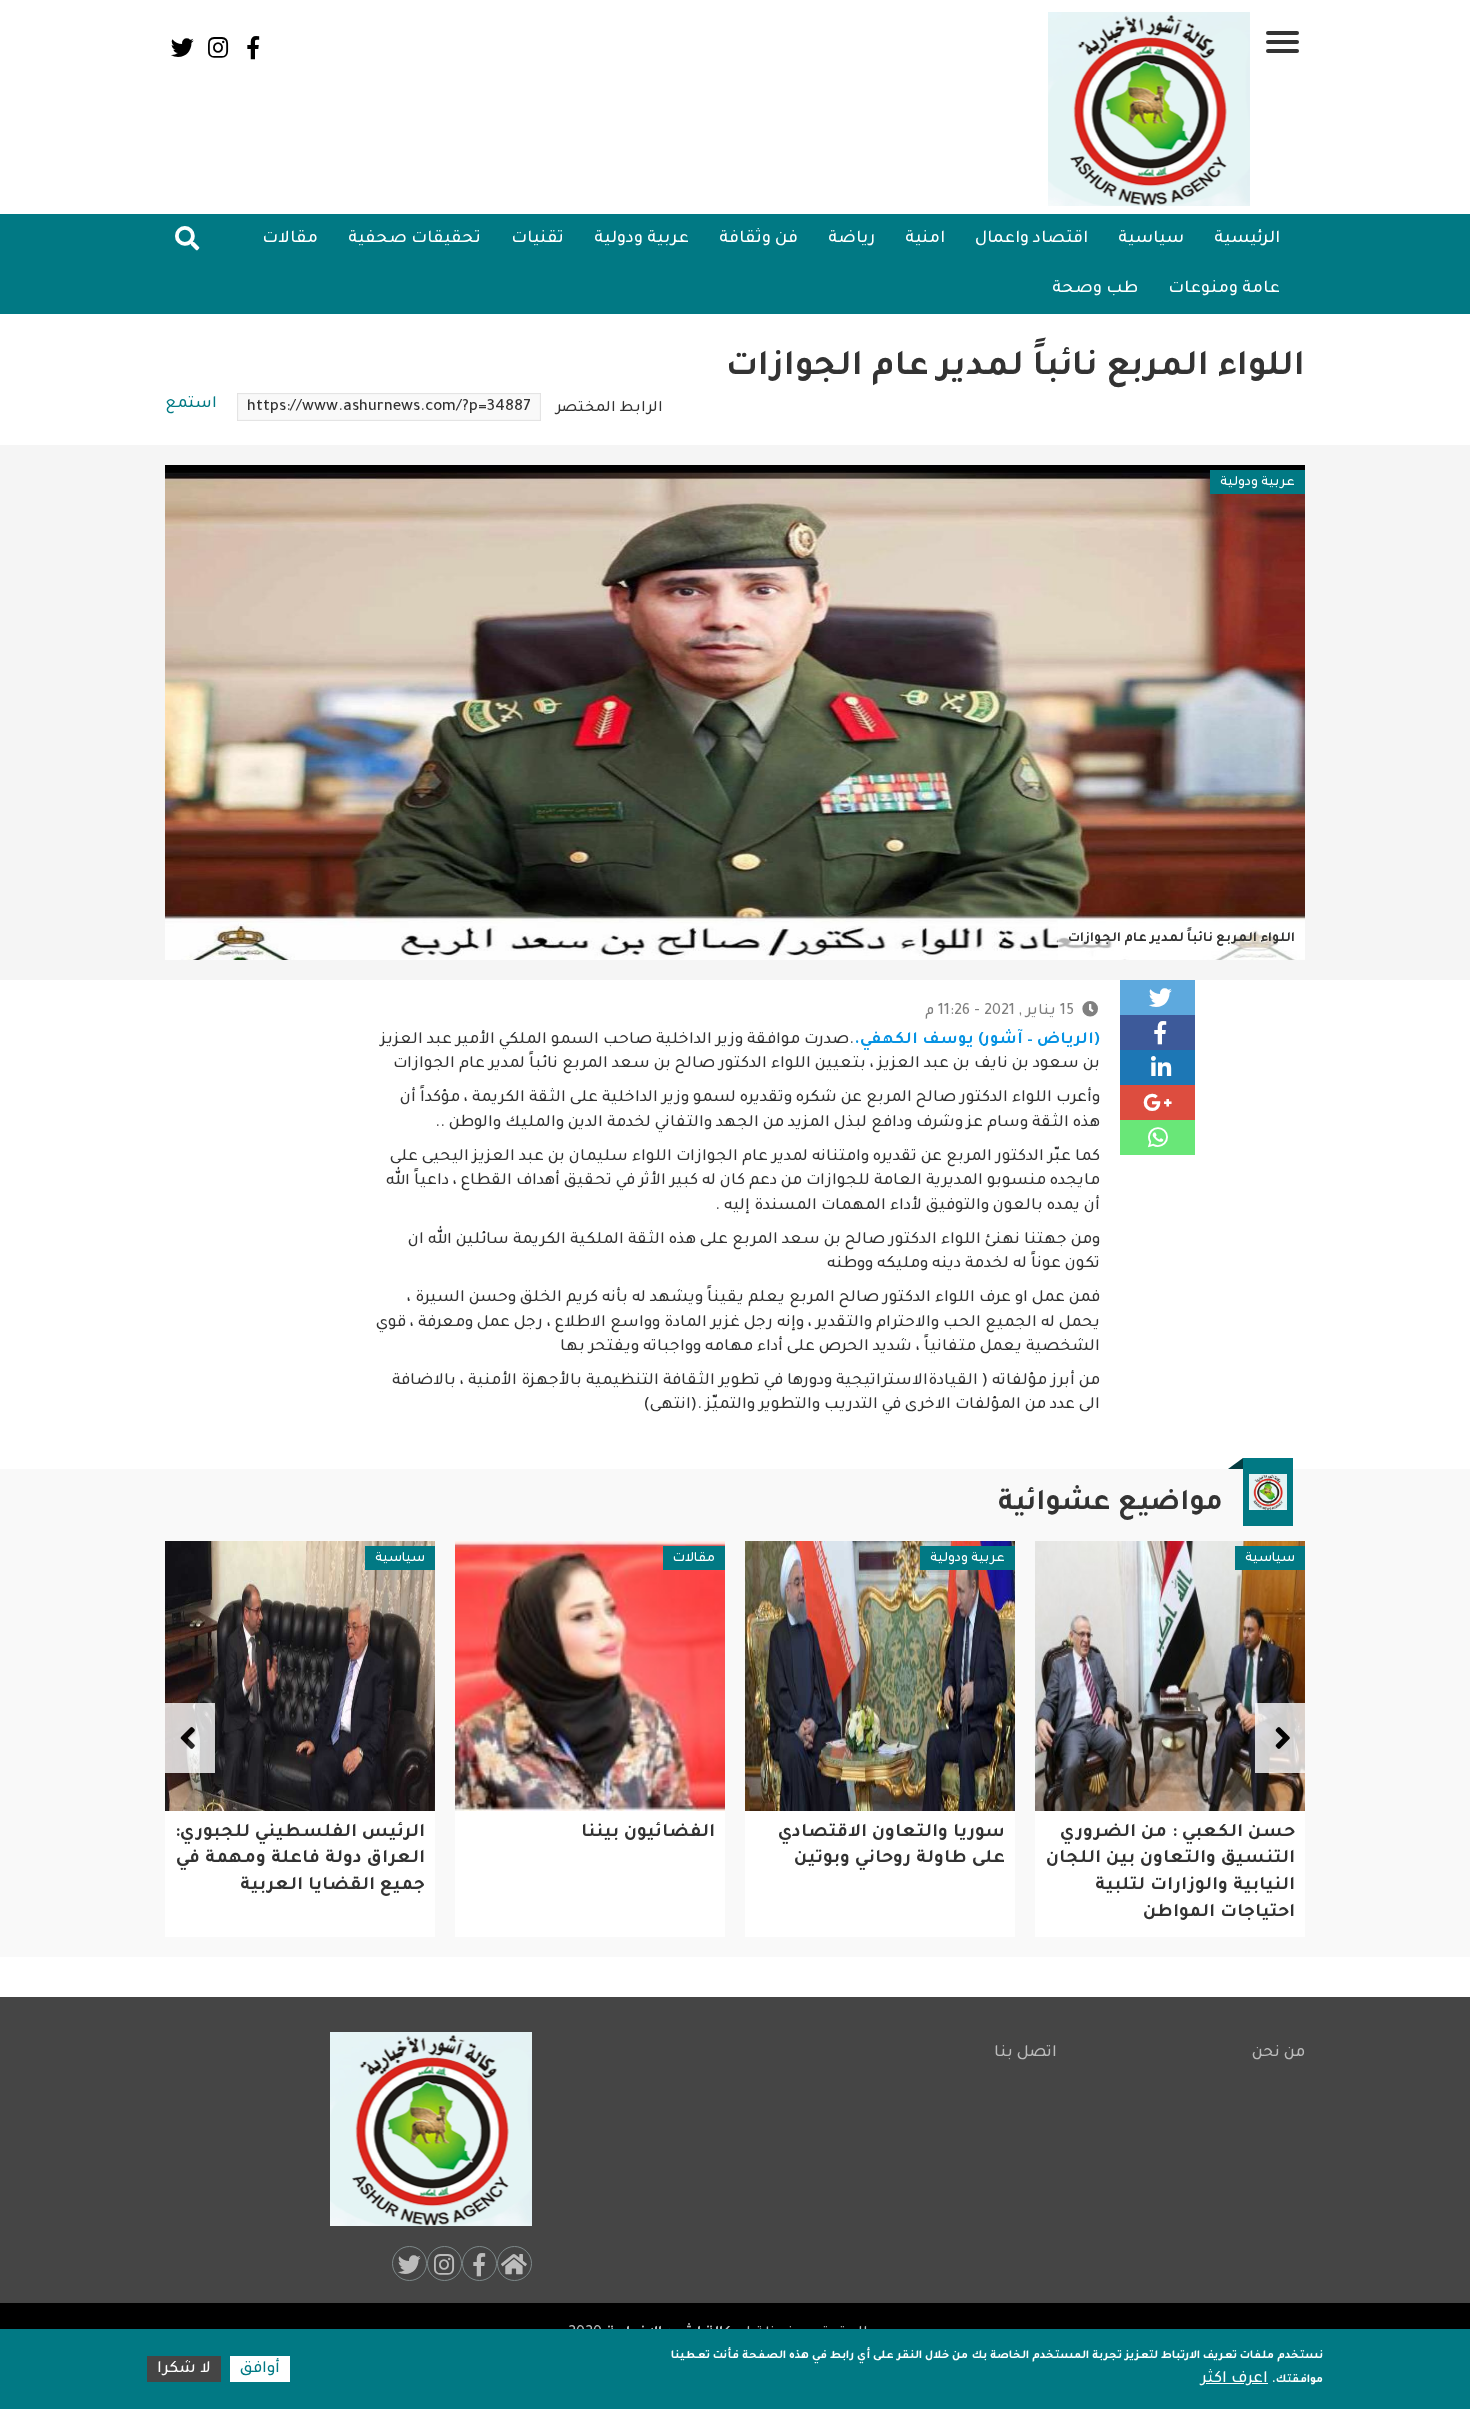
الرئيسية (1247, 239)
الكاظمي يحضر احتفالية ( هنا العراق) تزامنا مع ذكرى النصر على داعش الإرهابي (300, 1860)
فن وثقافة (758, 239)
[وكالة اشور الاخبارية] (1150, 109)
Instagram (217, 47)
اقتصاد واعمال (1031, 239)
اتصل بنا (1025, 2053)
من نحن (1278, 2053)
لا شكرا (184, 2369)
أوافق (260, 2369)
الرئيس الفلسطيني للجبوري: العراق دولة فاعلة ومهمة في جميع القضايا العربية (590, 1860)
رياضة (851, 239)
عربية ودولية (641, 239)
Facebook (252, 47)
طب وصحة (1095, 289)
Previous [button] (1280, 1738)
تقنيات (537, 239)
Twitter (182, 47)
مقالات (290, 239)
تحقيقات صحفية (414, 239)
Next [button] (190, 1738)
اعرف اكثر (1234, 2379)
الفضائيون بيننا (938, 1833)
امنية (925, 239)
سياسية (1151, 239)
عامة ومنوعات (1224, 289)
